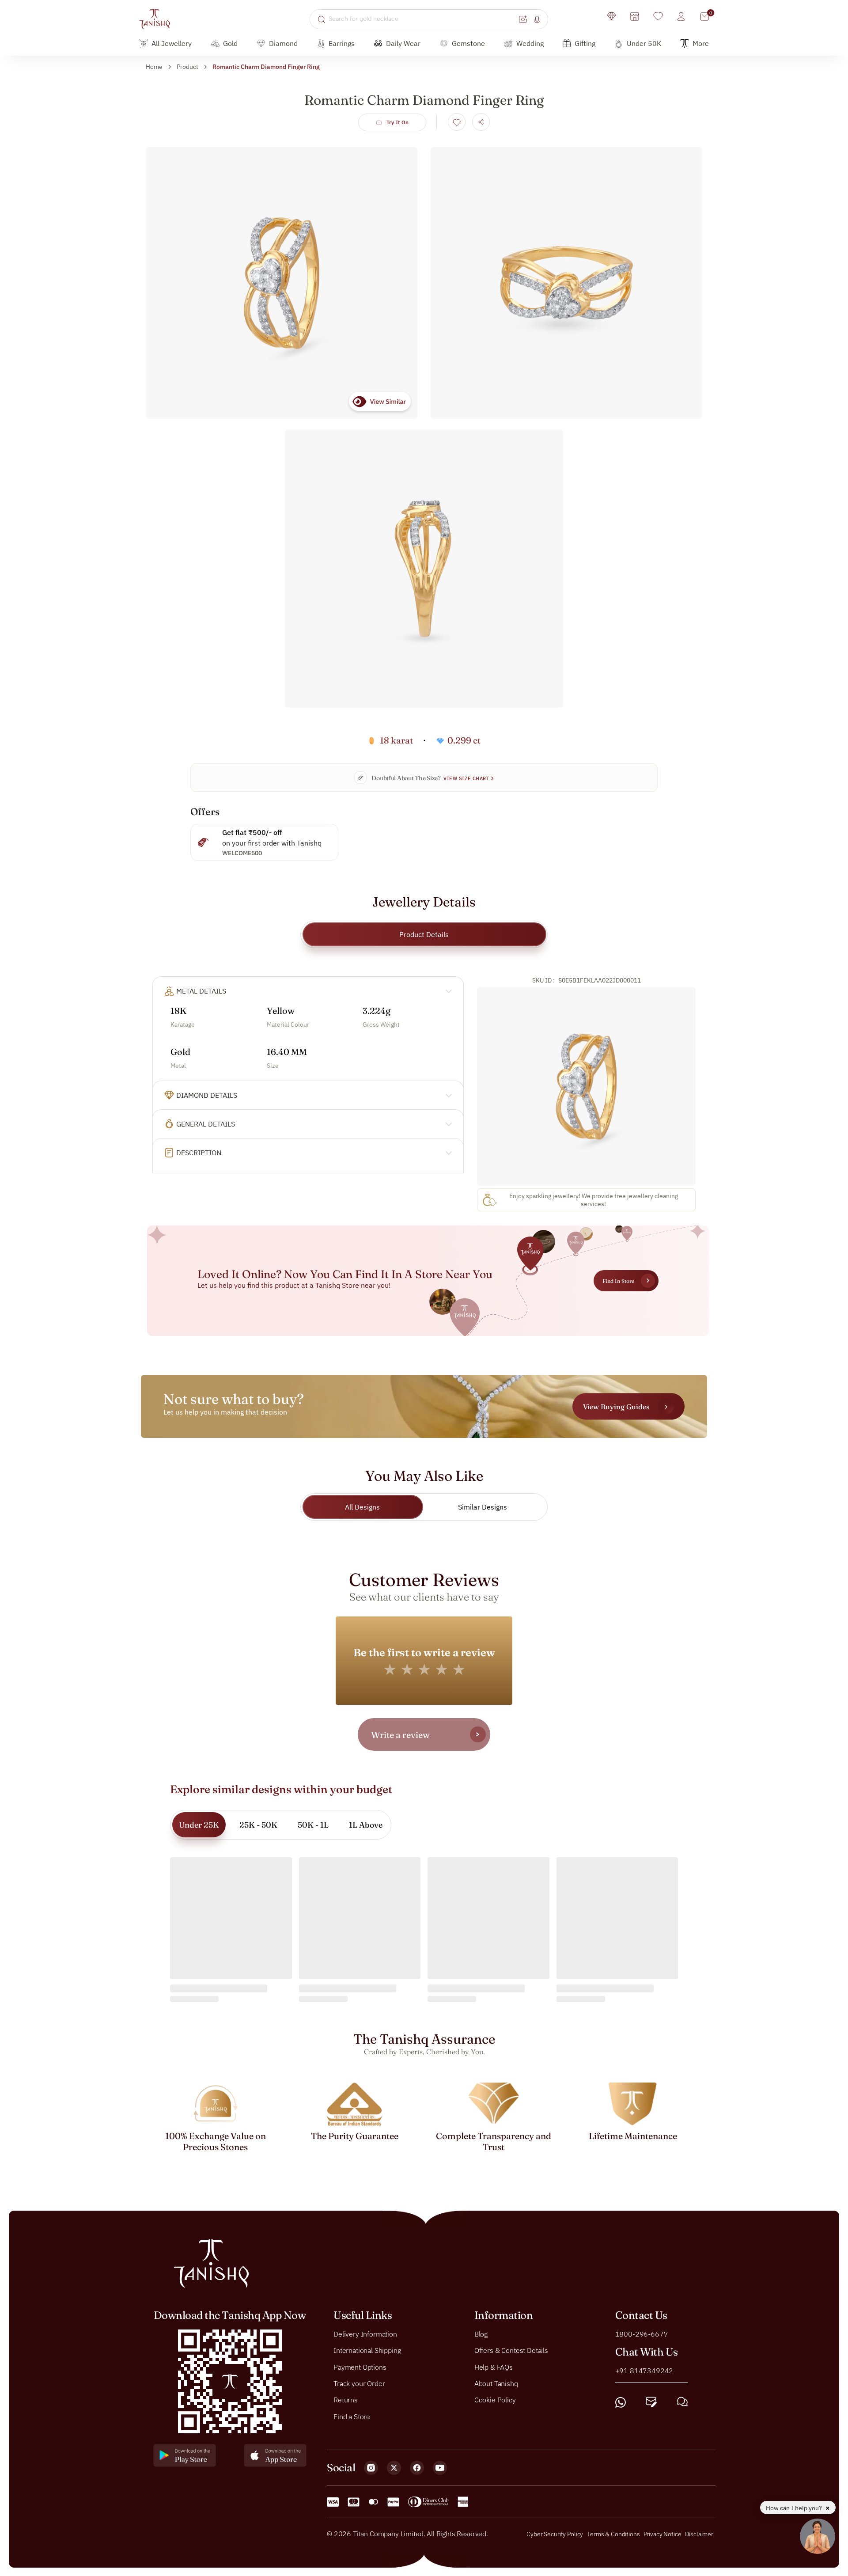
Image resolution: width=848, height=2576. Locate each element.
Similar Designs (483, 1507)
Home (154, 67)
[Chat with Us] (682, 2402)
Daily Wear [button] (403, 43)
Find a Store (352, 2416)
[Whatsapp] (621, 2402)
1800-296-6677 (642, 2333)
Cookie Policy (495, 2400)
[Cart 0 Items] (704, 16)
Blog (481, 2333)
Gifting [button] (585, 43)
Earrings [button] (342, 43)
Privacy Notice (662, 2534)
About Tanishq (496, 2383)
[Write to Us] (651, 2402)
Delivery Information (365, 2333)
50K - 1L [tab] (313, 1825)
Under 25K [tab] (199, 1825)
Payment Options (360, 2367)
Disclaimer (699, 2534)
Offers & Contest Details (511, 2350)
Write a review (400, 1735)
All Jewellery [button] (172, 43)
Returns (346, 2400)
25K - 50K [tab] (258, 1825)
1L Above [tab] (366, 1825)
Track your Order (359, 2383)
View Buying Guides (616, 1407)
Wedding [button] (530, 43)
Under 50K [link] (644, 43)
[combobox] (422, 19)
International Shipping (367, 2350)
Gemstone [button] (468, 43)
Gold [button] (230, 43)
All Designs (362, 1507)
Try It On (398, 122)
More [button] (701, 43)
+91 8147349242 (644, 2370)
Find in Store (618, 1281)
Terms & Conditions (614, 2534)
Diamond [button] (283, 43)
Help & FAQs (494, 2367)
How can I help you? (795, 2508)
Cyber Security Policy (555, 2534)
